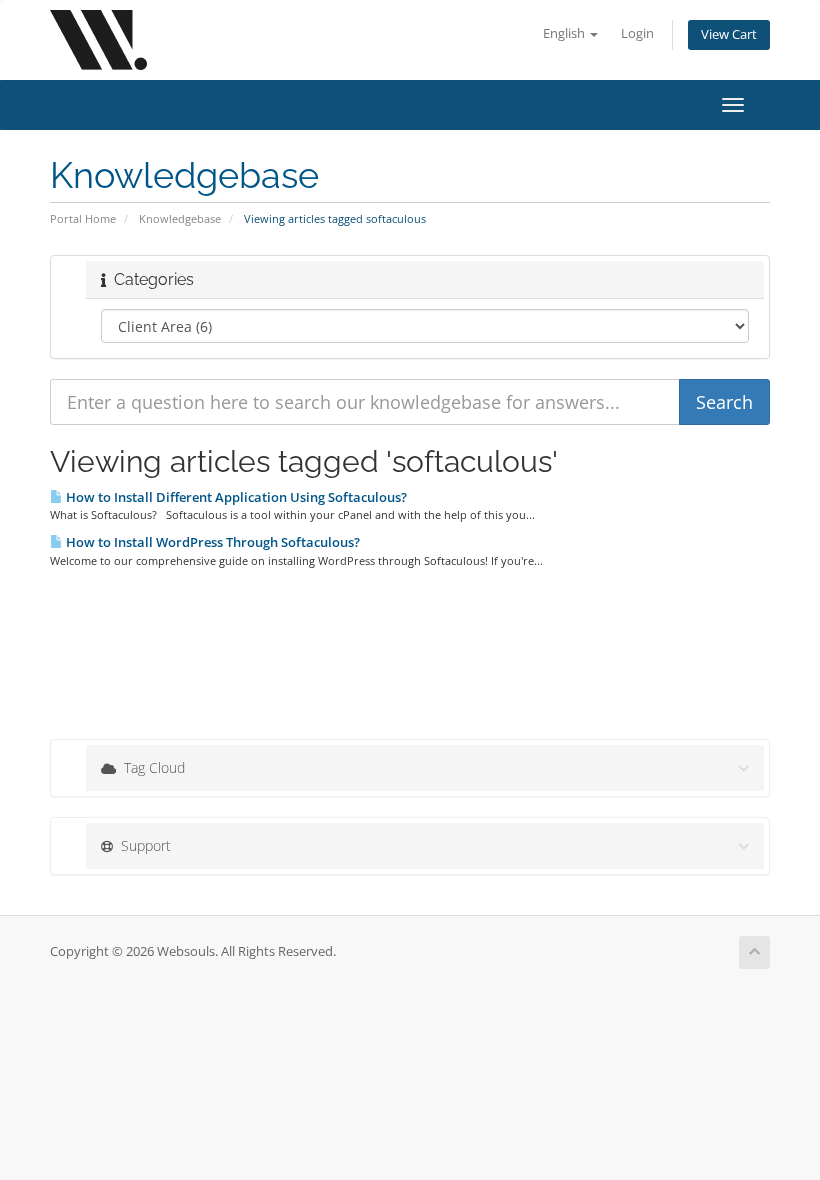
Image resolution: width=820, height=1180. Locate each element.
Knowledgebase (180, 218)
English (565, 33)
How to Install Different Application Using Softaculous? (235, 497)
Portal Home (83, 218)
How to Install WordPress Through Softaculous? (211, 542)
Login (637, 33)
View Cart (729, 34)
